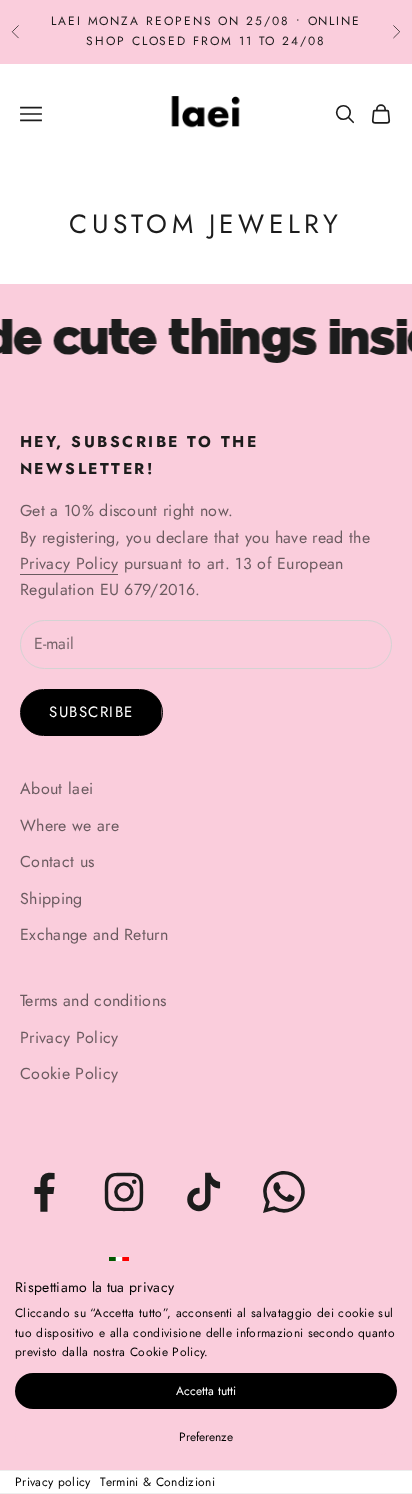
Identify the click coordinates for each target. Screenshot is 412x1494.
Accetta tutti (206, 1391)
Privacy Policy (69, 563)
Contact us (57, 861)
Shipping (51, 898)
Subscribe (91, 712)
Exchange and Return (94, 934)
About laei (56, 788)
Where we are (69, 825)
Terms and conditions (93, 1000)
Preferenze (206, 1437)
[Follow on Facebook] (44, 1192)
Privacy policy (52, 1482)
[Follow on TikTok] (204, 1192)
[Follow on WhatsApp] (284, 1192)
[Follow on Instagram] (124, 1192)
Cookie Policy (69, 1073)
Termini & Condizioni (157, 1482)
